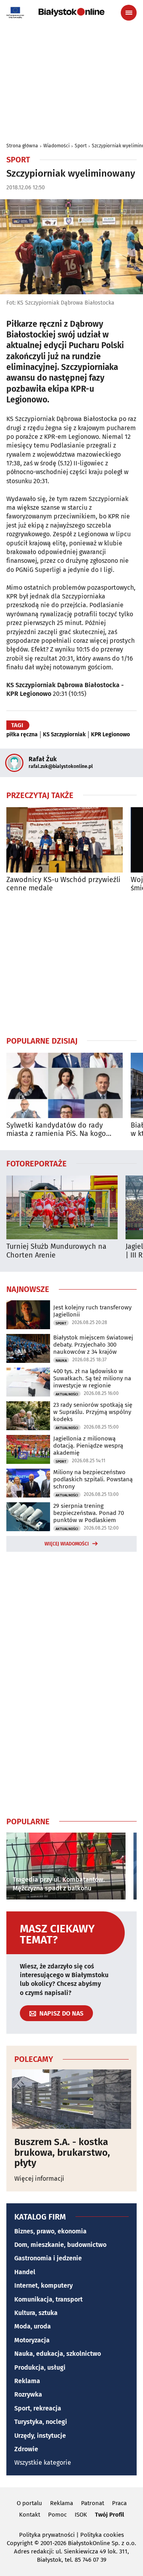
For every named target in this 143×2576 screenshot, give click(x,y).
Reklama (27, 2381)
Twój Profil (109, 2515)
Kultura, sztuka (36, 2313)
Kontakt (30, 2515)
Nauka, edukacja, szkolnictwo (58, 2354)
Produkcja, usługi (40, 2367)
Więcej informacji (39, 2179)
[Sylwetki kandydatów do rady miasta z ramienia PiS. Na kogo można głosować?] (65, 1085)
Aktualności (67, 1394)
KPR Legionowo (110, 735)
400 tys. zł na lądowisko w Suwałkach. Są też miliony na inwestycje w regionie (92, 1378)
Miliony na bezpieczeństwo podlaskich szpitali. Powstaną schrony (93, 1479)
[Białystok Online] (71, 12)
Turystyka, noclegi (41, 2422)
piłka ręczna (22, 735)
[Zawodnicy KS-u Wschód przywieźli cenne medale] (65, 840)
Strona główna (22, 146)
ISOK (81, 2515)
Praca (119, 2503)
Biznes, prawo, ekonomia (50, 2231)
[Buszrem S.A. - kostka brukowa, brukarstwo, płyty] (71, 2099)
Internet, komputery (43, 2285)
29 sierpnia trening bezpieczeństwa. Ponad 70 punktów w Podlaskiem (89, 1513)
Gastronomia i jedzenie (48, 2258)
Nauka (61, 1360)
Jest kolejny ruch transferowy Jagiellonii (92, 1311)
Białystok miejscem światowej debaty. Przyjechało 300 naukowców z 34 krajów (93, 1345)
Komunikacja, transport (48, 2299)
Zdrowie (26, 2449)
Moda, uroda (33, 2326)
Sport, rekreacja (38, 2408)
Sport (81, 146)
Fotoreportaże (37, 1163)
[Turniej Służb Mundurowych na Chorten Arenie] (62, 1207)
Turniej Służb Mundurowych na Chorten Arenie (56, 1251)
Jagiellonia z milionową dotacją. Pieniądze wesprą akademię (88, 1446)
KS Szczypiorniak (64, 735)
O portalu (29, 2503)
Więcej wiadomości (67, 1544)
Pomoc (57, 2515)
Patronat (93, 2503)
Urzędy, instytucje (40, 2436)
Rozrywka (28, 2394)
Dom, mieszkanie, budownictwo (60, 2245)
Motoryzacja (32, 2340)
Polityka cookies (102, 2535)
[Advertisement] (71, 964)
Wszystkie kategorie (43, 2463)
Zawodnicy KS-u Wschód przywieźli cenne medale (63, 884)
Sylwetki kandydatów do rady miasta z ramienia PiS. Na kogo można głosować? (56, 1130)
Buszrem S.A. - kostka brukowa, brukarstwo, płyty (62, 2152)
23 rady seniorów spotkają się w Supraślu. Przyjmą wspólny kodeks (93, 1412)
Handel (25, 2272)
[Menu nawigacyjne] (129, 13)
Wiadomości (56, 146)
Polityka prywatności (47, 2535)
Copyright (20, 2543)
